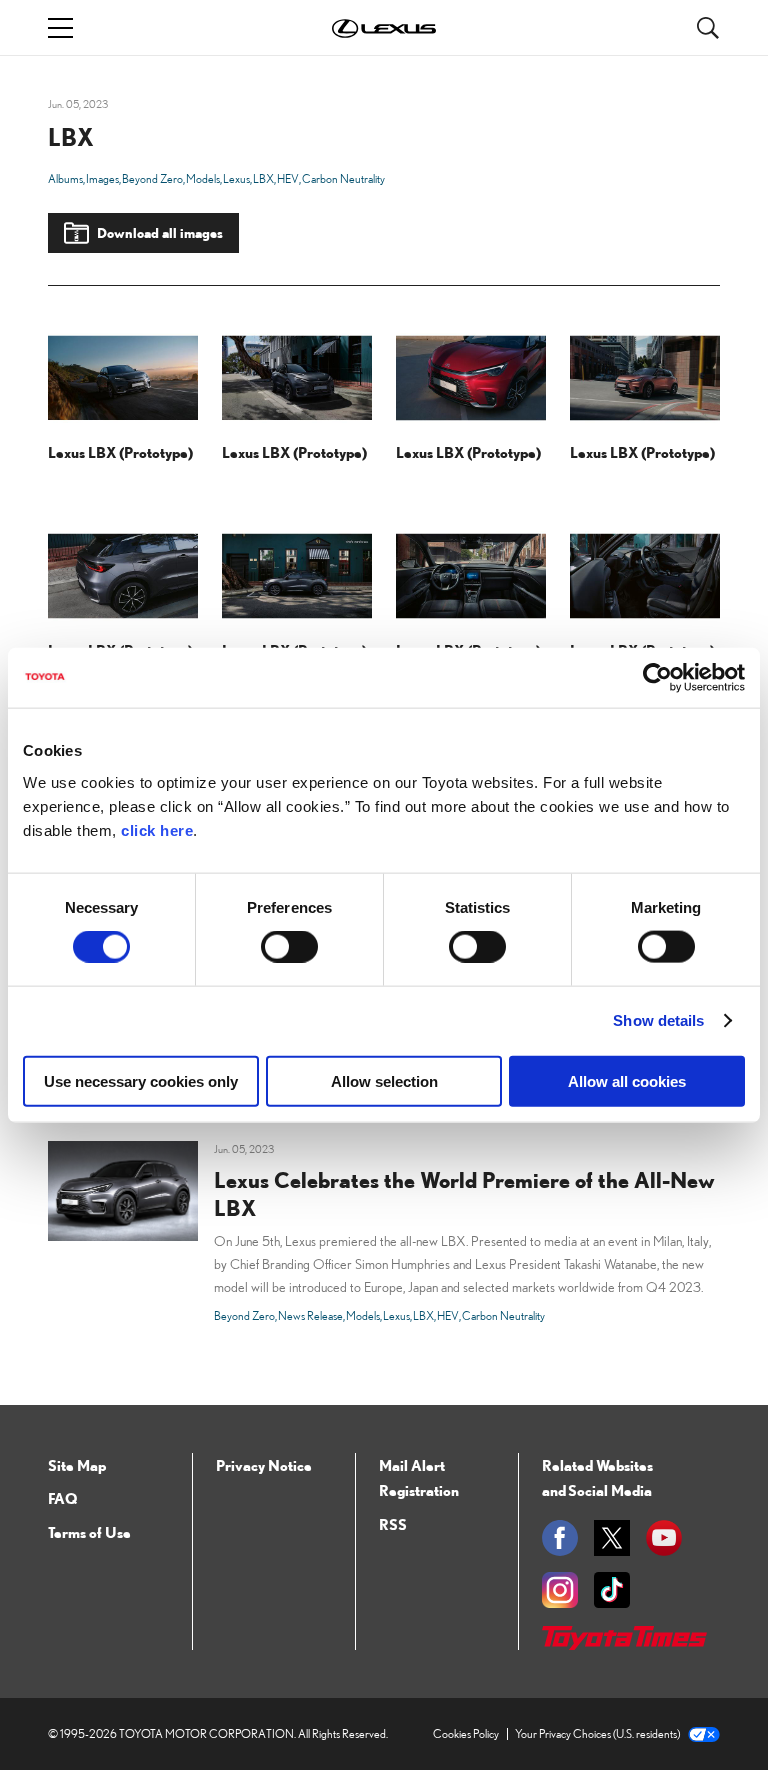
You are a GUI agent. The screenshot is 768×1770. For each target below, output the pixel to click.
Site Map (77, 1465)
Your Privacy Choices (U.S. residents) (597, 1733)
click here (157, 829)
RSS (393, 1524)
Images (102, 178)
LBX (263, 178)
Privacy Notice (264, 1465)
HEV (288, 178)
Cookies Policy (466, 1733)
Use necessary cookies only (141, 1080)
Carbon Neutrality (343, 178)
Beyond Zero (152, 178)
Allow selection (384, 1080)
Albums (65, 178)
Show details (658, 1020)
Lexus (236, 178)
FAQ (62, 1498)
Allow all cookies (627, 1080)
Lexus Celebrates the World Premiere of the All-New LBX (464, 1193)
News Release (310, 1315)
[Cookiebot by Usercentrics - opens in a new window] (657, 678)
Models (203, 178)
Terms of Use (89, 1532)
